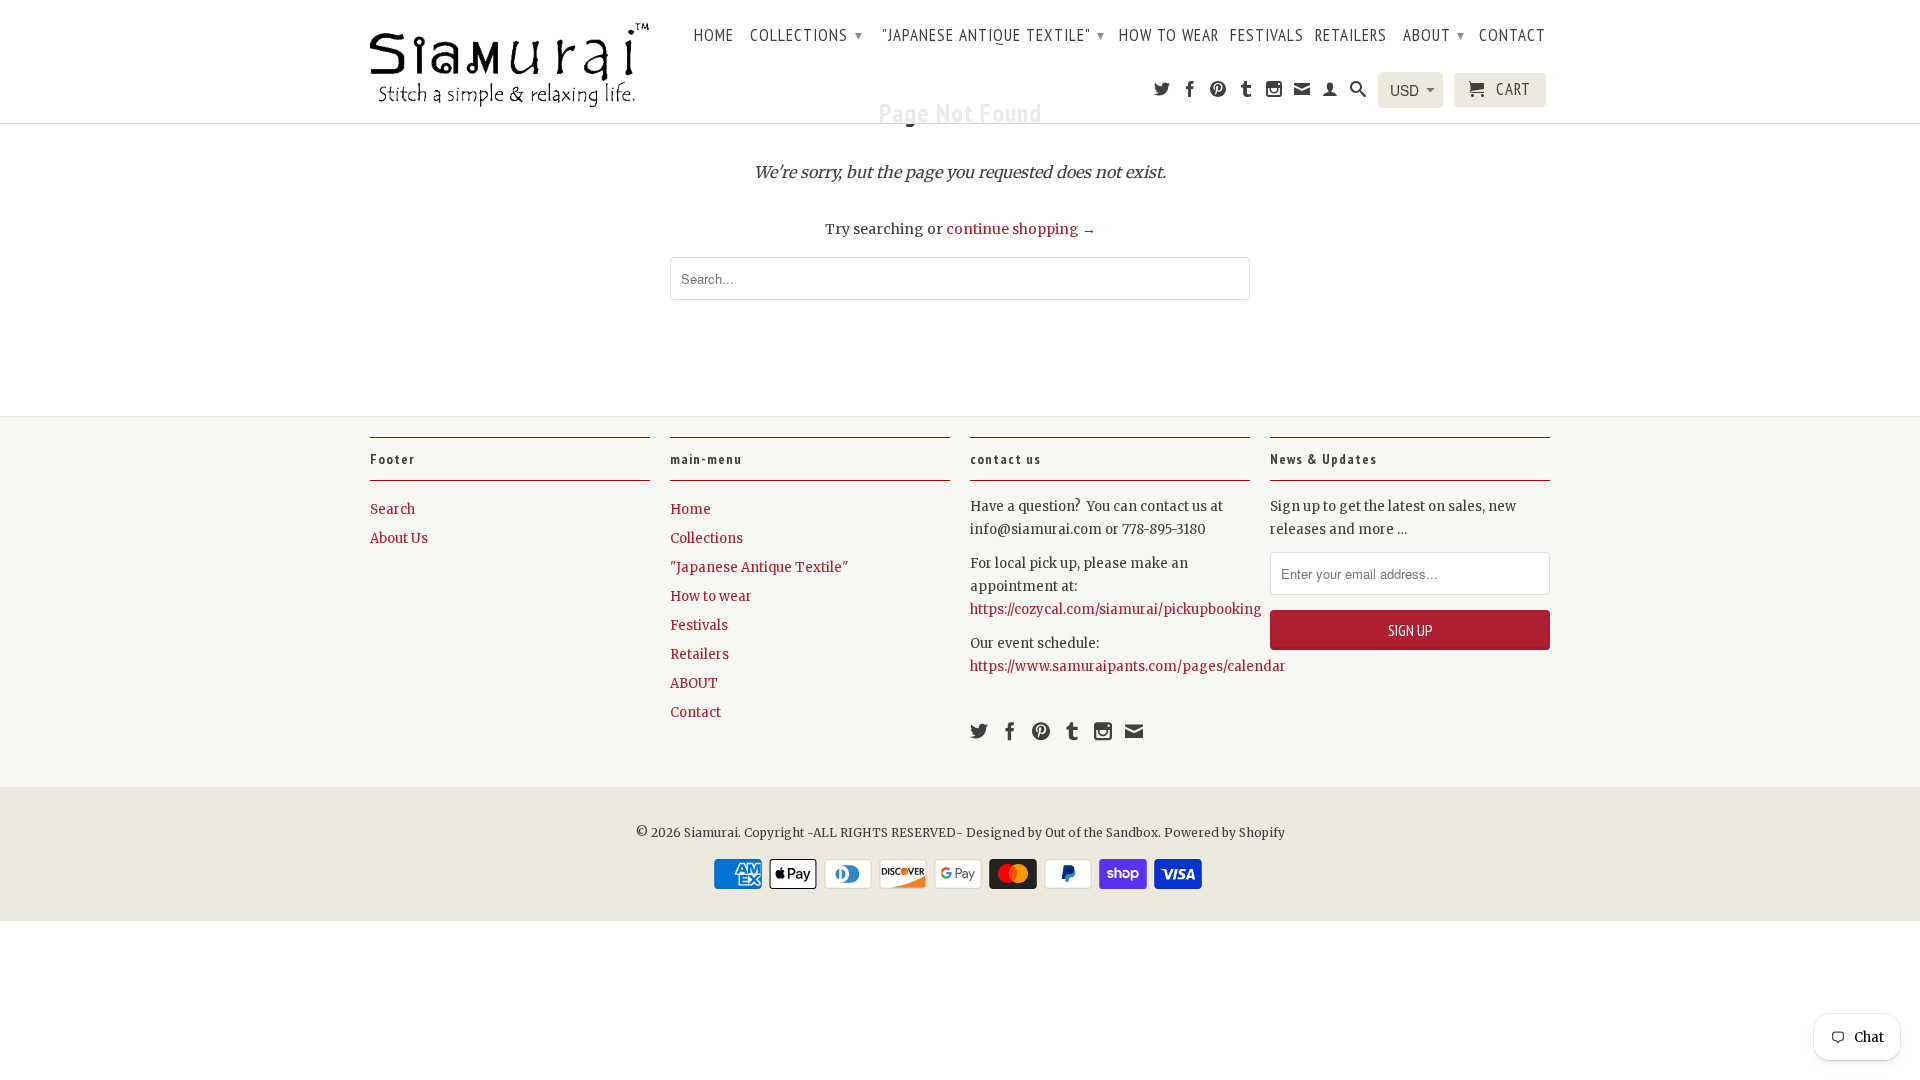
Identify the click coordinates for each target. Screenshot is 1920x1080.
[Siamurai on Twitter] (1162, 93)
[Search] (1358, 93)
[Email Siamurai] (1302, 93)
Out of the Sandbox (1101, 832)
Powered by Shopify (1224, 832)
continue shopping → (1021, 229)
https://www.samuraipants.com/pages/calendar (1128, 666)
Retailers (1351, 36)
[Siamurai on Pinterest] (1218, 93)
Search (392, 509)
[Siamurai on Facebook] (1190, 93)
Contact (1512, 36)
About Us (399, 538)
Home (714, 36)
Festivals (1267, 36)
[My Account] (1330, 93)
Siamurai (711, 832)
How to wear (1169, 36)
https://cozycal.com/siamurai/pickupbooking (1116, 609)
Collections (806, 35)
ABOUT (1434, 35)
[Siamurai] (510, 61)
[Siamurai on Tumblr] (1246, 93)
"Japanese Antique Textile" (993, 35)
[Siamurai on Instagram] (1274, 93)
